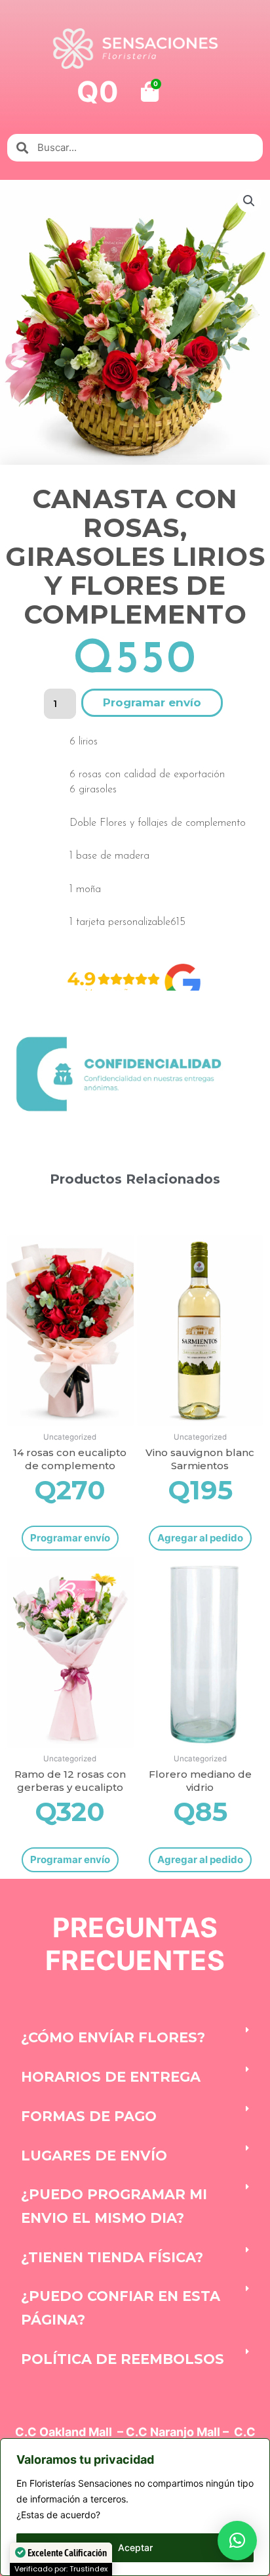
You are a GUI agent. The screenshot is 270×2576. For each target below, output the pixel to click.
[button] (249, 201)
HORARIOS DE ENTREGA (111, 2077)
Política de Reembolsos (123, 2359)
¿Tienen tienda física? (112, 2257)
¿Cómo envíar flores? (113, 2037)
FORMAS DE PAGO (89, 2116)
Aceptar (135, 2547)
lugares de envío (94, 2156)
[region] (135, 2507)
